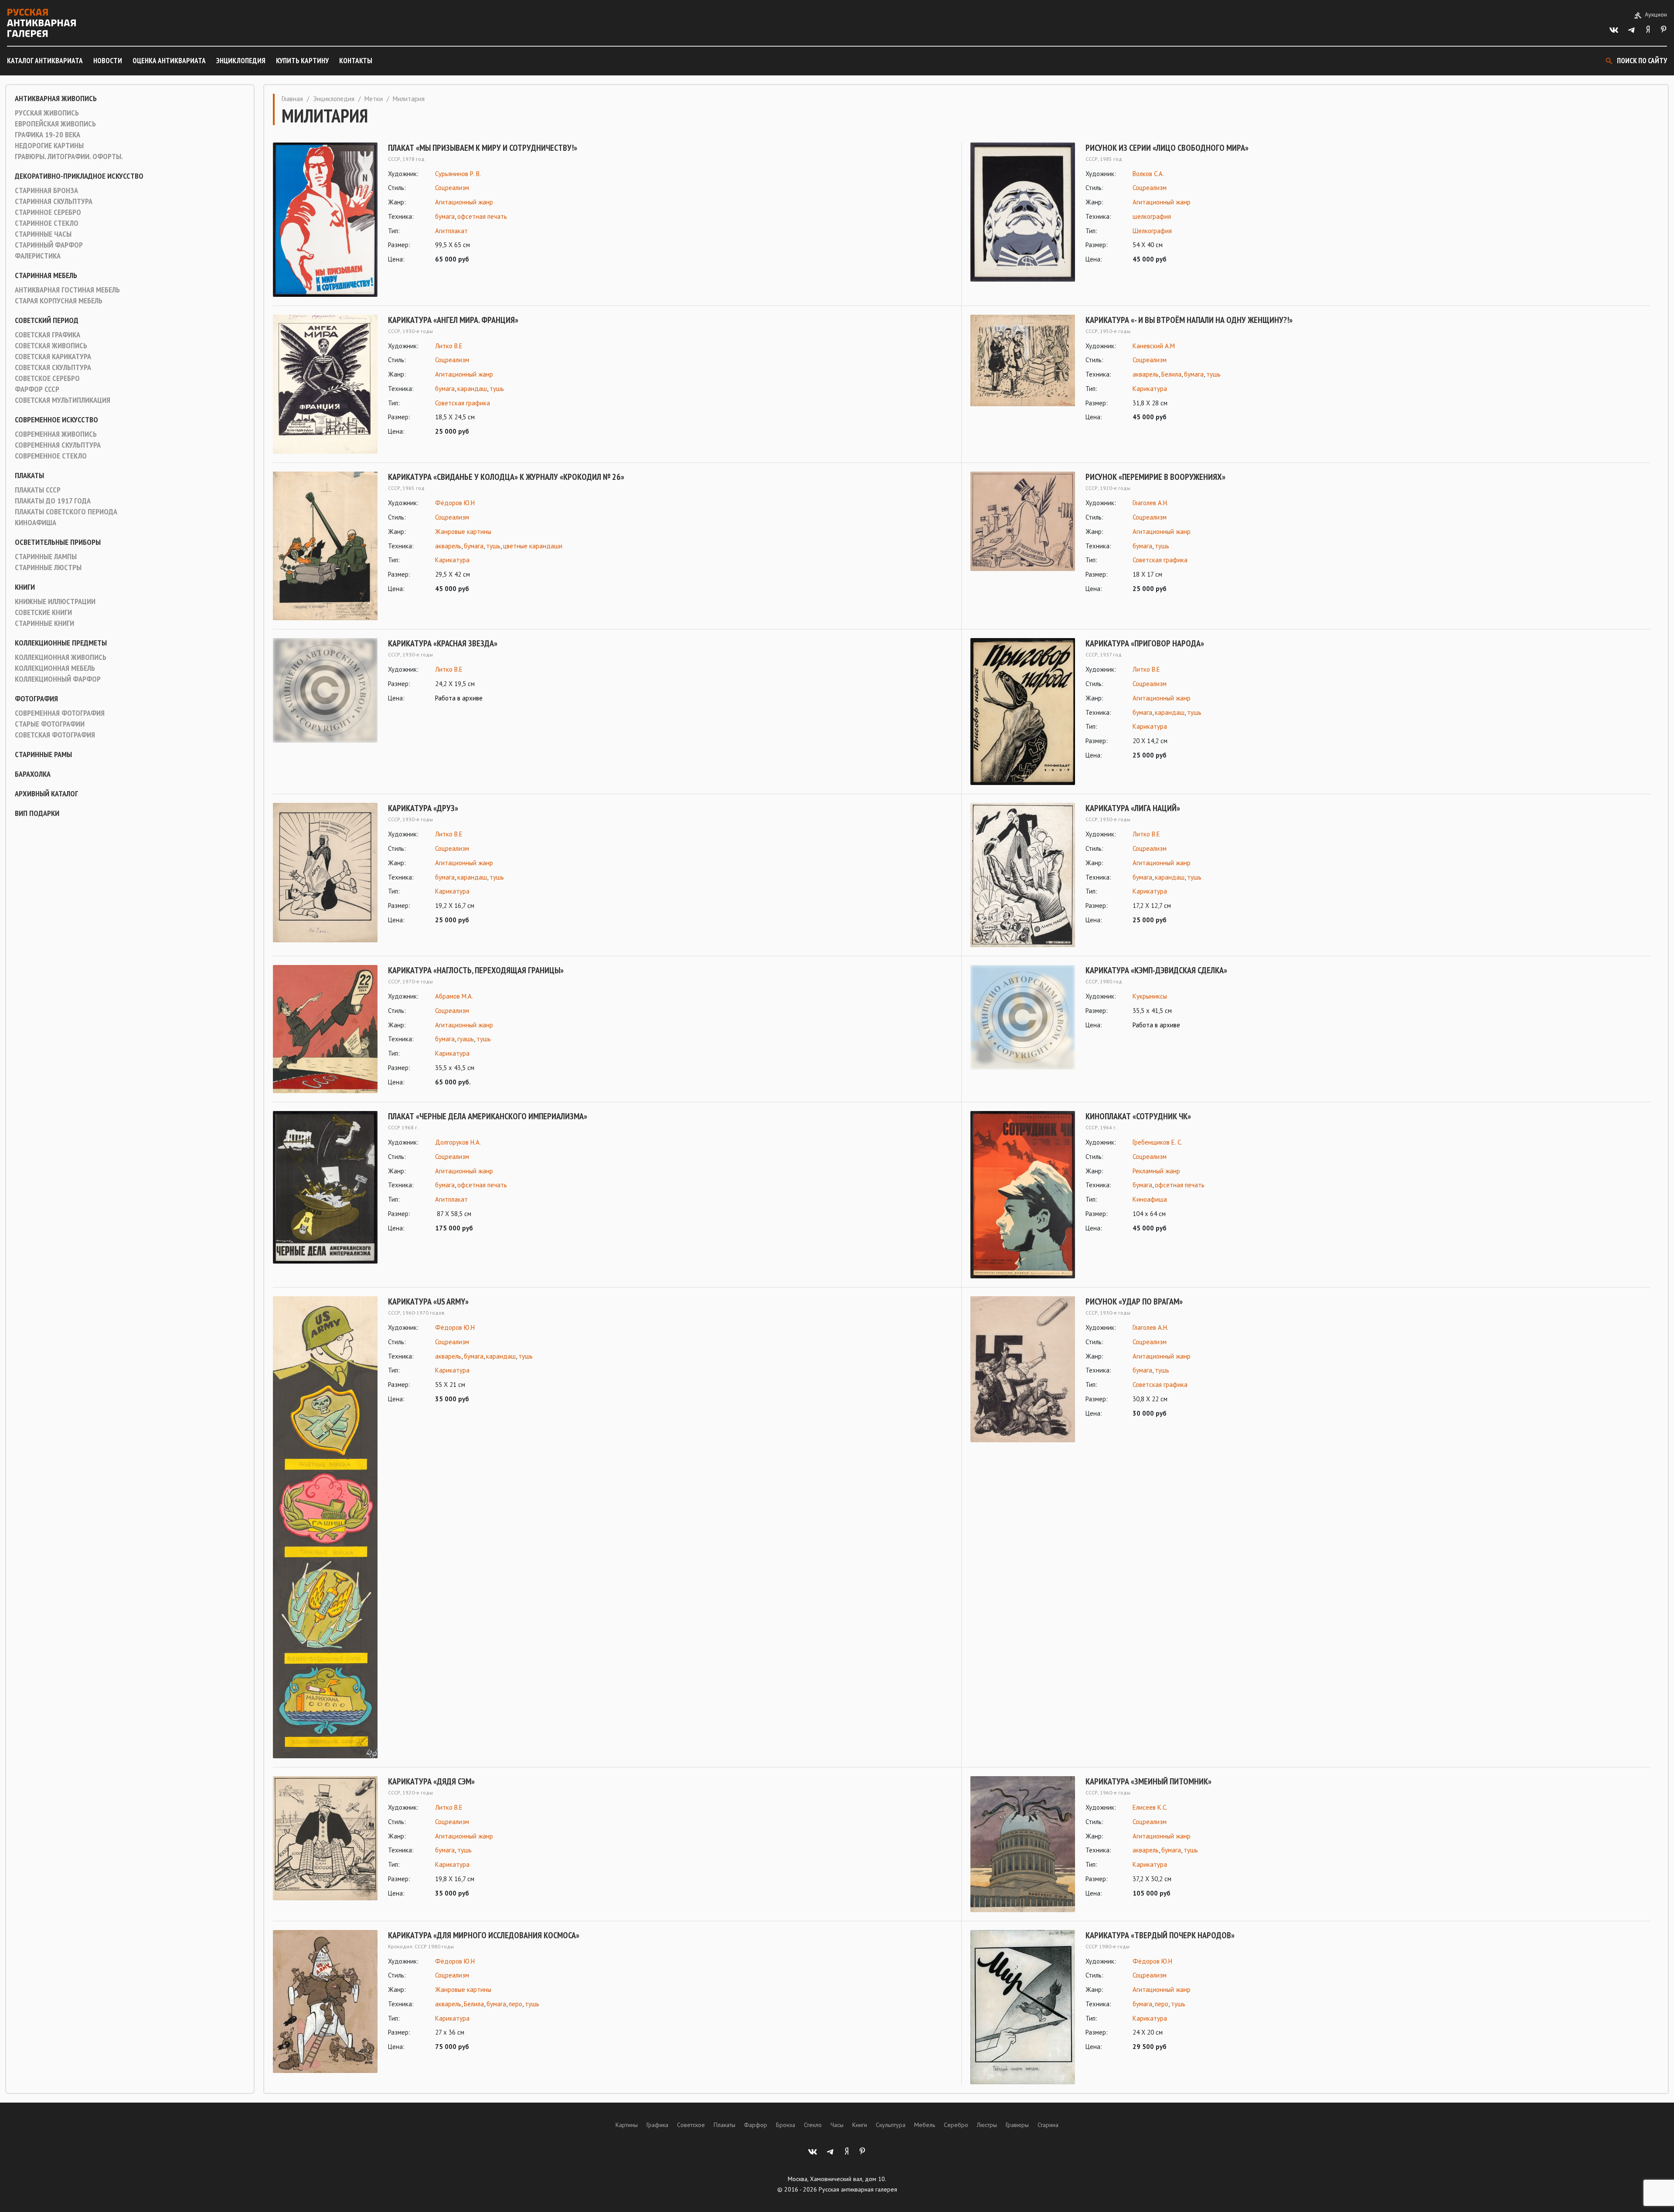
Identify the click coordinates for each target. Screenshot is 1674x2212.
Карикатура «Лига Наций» (1133, 808)
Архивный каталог (46, 794)
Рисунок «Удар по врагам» (1134, 1301)
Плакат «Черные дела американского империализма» (488, 1116)
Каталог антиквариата (45, 61)
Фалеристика (38, 256)
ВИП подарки (37, 813)
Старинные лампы (46, 557)
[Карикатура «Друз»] (325, 873)
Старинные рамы (43, 754)
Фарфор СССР (37, 389)
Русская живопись (47, 113)
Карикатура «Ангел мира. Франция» (453, 320)
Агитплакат (451, 231)
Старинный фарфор (49, 245)
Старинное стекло (47, 223)
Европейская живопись (55, 124)
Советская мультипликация (63, 400)
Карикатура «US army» (428, 1301)
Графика (657, 2125)
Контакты (356, 61)
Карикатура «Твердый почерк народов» (1160, 1935)
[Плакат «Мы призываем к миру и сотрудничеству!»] (325, 220)
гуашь (466, 1039)
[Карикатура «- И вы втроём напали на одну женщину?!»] (1023, 369)
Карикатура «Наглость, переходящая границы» (476, 970)
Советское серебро (47, 378)
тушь (497, 389)
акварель (1146, 374)
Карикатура (1150, 389)
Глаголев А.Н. (1150, 503)
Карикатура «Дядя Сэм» (431, 1781)
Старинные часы (43, 234)
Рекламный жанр (1156, 1171)
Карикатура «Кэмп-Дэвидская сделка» (1156, 970)
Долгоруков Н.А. (458, 1142)
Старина (1048, 2125)
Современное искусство (56, 420)
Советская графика (48, 335)
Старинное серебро (48, 212)
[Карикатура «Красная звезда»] (325, 690)
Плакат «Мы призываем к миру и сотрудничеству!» (483, 148)
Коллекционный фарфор (58, 679)
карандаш (472, 389)
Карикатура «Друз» (423, 808)
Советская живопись (51, 346)
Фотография (36, 699)
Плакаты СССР (38, 490)
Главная (292, 99)
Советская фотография (55, 735)
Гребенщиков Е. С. (1157, 1142)
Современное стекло (51, 456)
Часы (837, 2125)
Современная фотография (60, 713)
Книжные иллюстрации (55, 601)
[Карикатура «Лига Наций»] (1023, 875)
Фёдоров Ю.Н (455, 503)
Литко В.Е (449, 346)
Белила (1171, 374)
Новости (108, 61)
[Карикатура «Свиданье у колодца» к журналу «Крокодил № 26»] (325, 546)
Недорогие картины (49, 146)
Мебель (925, 2125)
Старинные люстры (48, 567)
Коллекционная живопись (61, 657)
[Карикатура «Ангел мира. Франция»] (325, 384)
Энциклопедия (241, 61)
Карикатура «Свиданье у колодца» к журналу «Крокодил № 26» (506, 477)
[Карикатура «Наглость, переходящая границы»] (325, 1029)
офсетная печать (482, 216)
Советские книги (43, 612)
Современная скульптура (58, 445)
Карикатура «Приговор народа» (1145, 643)
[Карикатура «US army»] (325, 1527)
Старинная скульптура (54, 201)
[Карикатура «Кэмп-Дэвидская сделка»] (1023, 1017)
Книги (25, 587)
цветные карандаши (533, 546)
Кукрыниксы (1150, 996)
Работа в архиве (459, 698)
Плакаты (29, 476)
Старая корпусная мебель (59, 301)
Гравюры (1017, 2125)
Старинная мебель (46, 275)
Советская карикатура (53, 357)
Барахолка (33, 774)
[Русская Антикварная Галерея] (41, 23)
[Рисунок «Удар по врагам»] (1023, 1369)
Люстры (987, 2125)
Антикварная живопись (56, 99)
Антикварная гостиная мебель (67, 290)
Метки (374, 99)
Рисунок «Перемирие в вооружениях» (1155, 477)
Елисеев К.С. (1150, 1807)
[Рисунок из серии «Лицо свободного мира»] (1023, 212)
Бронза (786, 2125)
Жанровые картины (463, 532)
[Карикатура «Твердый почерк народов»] (1023, 2007)
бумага (445, 216)
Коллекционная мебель (55, 668)
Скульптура (891, 2125)
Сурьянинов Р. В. (458, 174)
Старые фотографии (50, 724)
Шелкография (1152, 231)
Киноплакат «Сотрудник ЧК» (1138, 1116)
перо (515, 2004)
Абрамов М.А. (454, 996)
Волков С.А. (1148, 174)
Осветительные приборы (58, 542)
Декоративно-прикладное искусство (79, 176)
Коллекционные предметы (61, 643)
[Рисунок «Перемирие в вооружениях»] (1023, 533)
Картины (627, 2125)
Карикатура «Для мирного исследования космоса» (484, 1935)
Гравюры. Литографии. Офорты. (69, 156)
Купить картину (302, 61)
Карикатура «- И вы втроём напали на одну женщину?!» (1189, 320)
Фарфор (756, 2125)
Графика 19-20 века (48, 135)
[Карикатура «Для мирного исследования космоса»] (325, 2001)
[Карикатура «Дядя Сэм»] (325, 1838)
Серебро (956, 2125)
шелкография (1152, 216)
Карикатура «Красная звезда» (443, 643)
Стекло (813, 2125)
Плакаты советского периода (66, 512)
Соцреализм (452, 188)
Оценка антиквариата (169, 61)
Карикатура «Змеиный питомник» (1148, 1781)
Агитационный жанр (464, 202)
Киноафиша (36, 523)
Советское (691, 2125)
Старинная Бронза (46, 190)
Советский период (47, 320)
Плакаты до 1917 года (53, 501)
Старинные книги (44, 623)
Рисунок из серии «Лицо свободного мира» (1167, 148)
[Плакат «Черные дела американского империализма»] (325, 1187)
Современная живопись (56, 434)
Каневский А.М (1154, 346)
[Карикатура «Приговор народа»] (1023, 712)
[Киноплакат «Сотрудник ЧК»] (1023, 1195)
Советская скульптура (53, 367)
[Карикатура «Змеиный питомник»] (1023, 1844)
